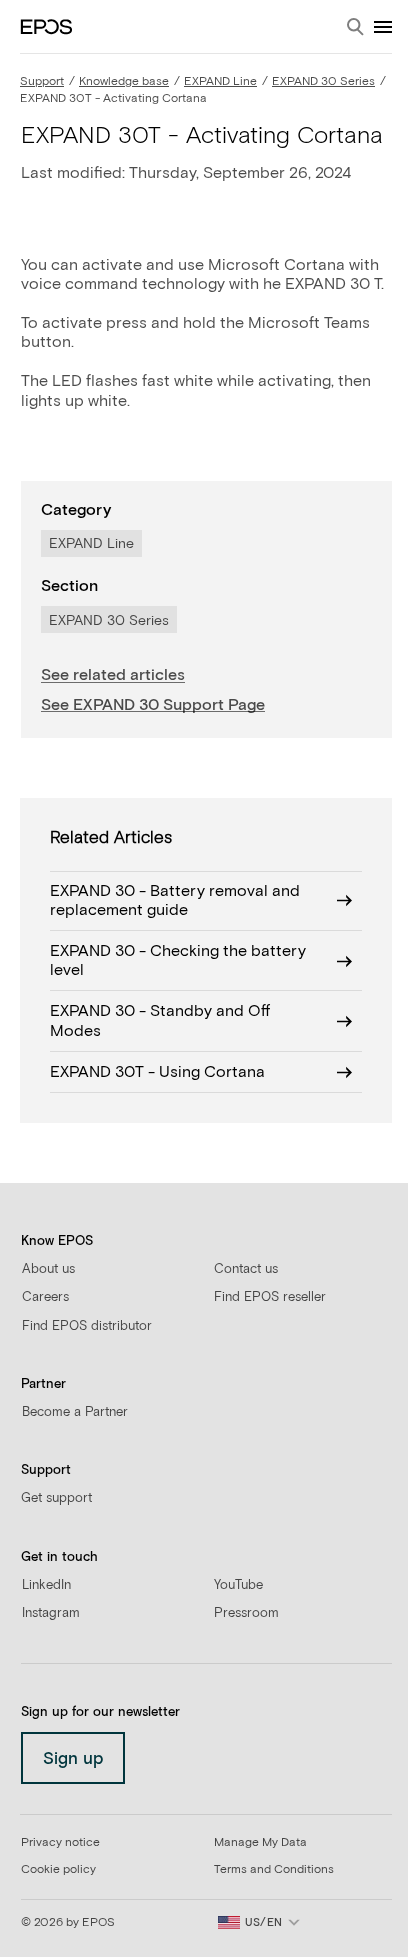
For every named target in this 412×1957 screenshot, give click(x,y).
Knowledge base (124, 82)
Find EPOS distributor (87, 1326)
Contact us (246, 1269)
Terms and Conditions (274, 1870)
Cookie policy (58, 1870)
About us (48, 1269)
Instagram (51, 1613)
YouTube (238, 1585)
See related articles (113, 675)
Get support (56, 1498)
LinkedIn (46, 1585)
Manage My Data (260, 1843)
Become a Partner (75, 1412)
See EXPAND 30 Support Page (153, 705)
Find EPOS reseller (270, 1297)
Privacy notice (60, 1843)
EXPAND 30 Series (323, 82)
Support (42, 82)
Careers (45, 1297)
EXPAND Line (220, 82)
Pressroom (246, 1613)
